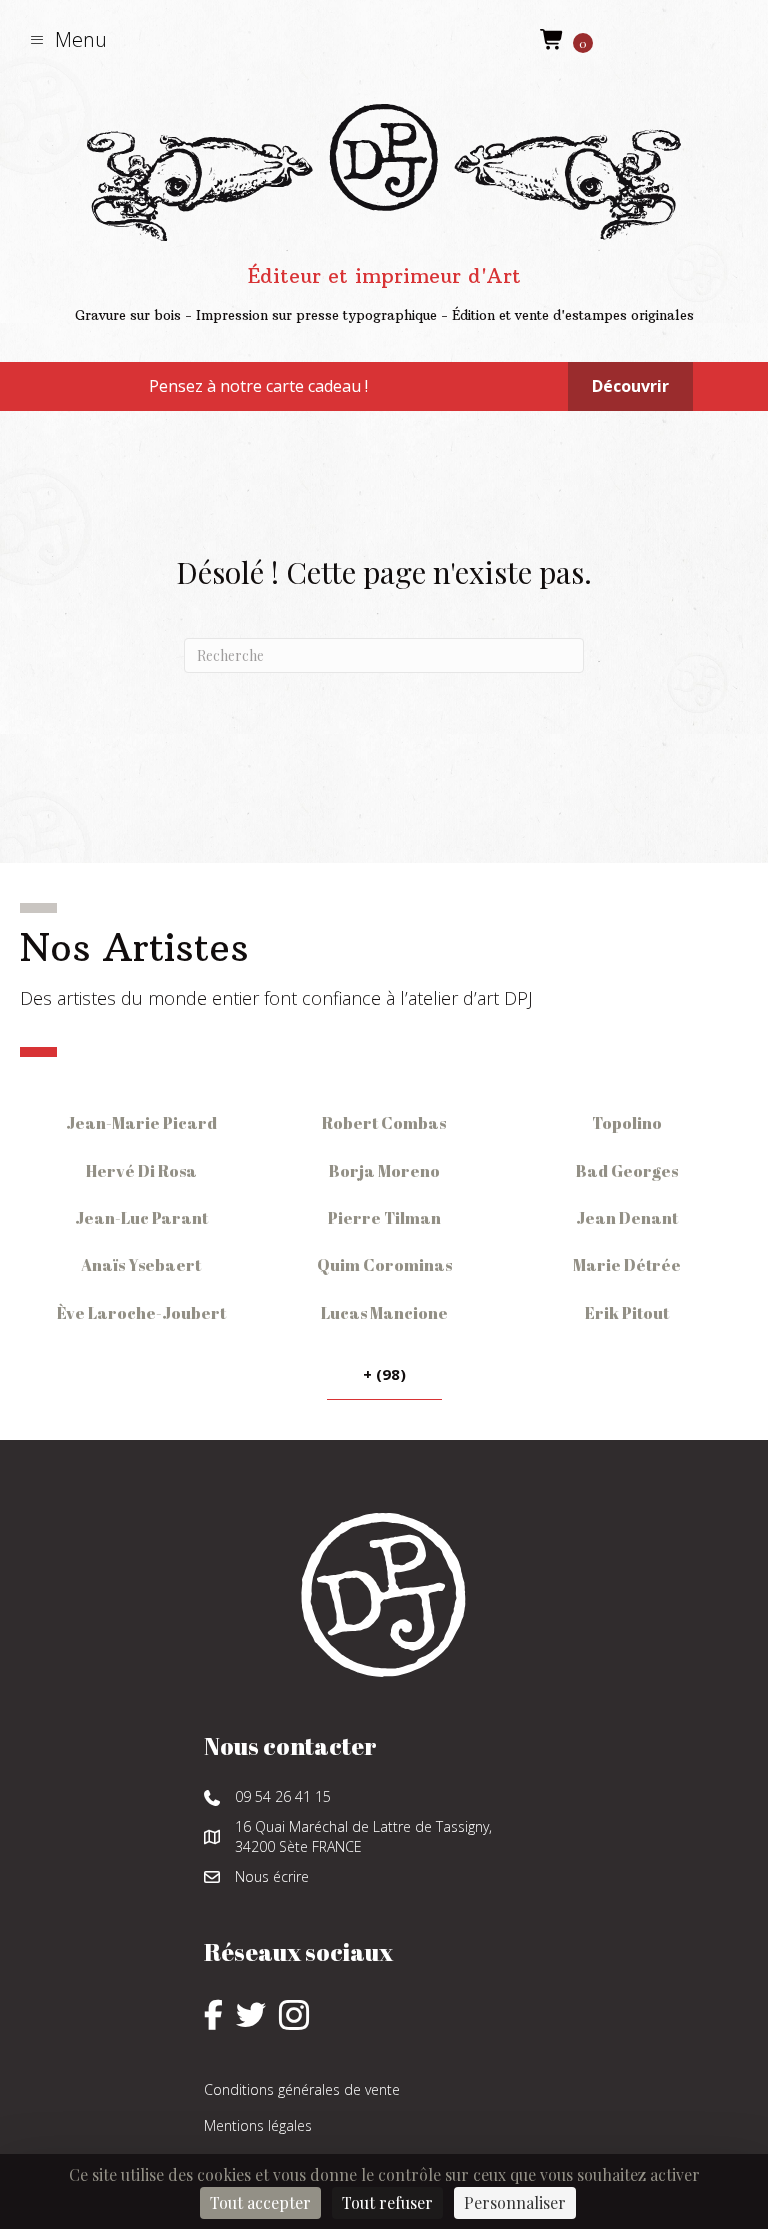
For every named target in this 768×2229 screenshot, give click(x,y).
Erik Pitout (627, 1313)
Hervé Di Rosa (141, 1171)
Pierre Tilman (384, 1218)
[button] (68, 39)
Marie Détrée (627, 1265)
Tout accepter (260, 2202)
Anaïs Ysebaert (141, 1265)
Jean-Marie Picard (141, 1123)
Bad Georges (627, 1171)
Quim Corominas (384, 1265)
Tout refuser (387, 2202)
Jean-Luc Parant (141, 1218)
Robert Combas (384, 1123)
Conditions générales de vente (302, 2089)
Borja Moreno (384, 1171)
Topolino (627, 1123)
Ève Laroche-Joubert (141, 1313)
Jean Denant (627, 1218)
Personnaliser (515, 2202)
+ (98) (384, 1374)
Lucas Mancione (384, 1313)
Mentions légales (258, 2125)
